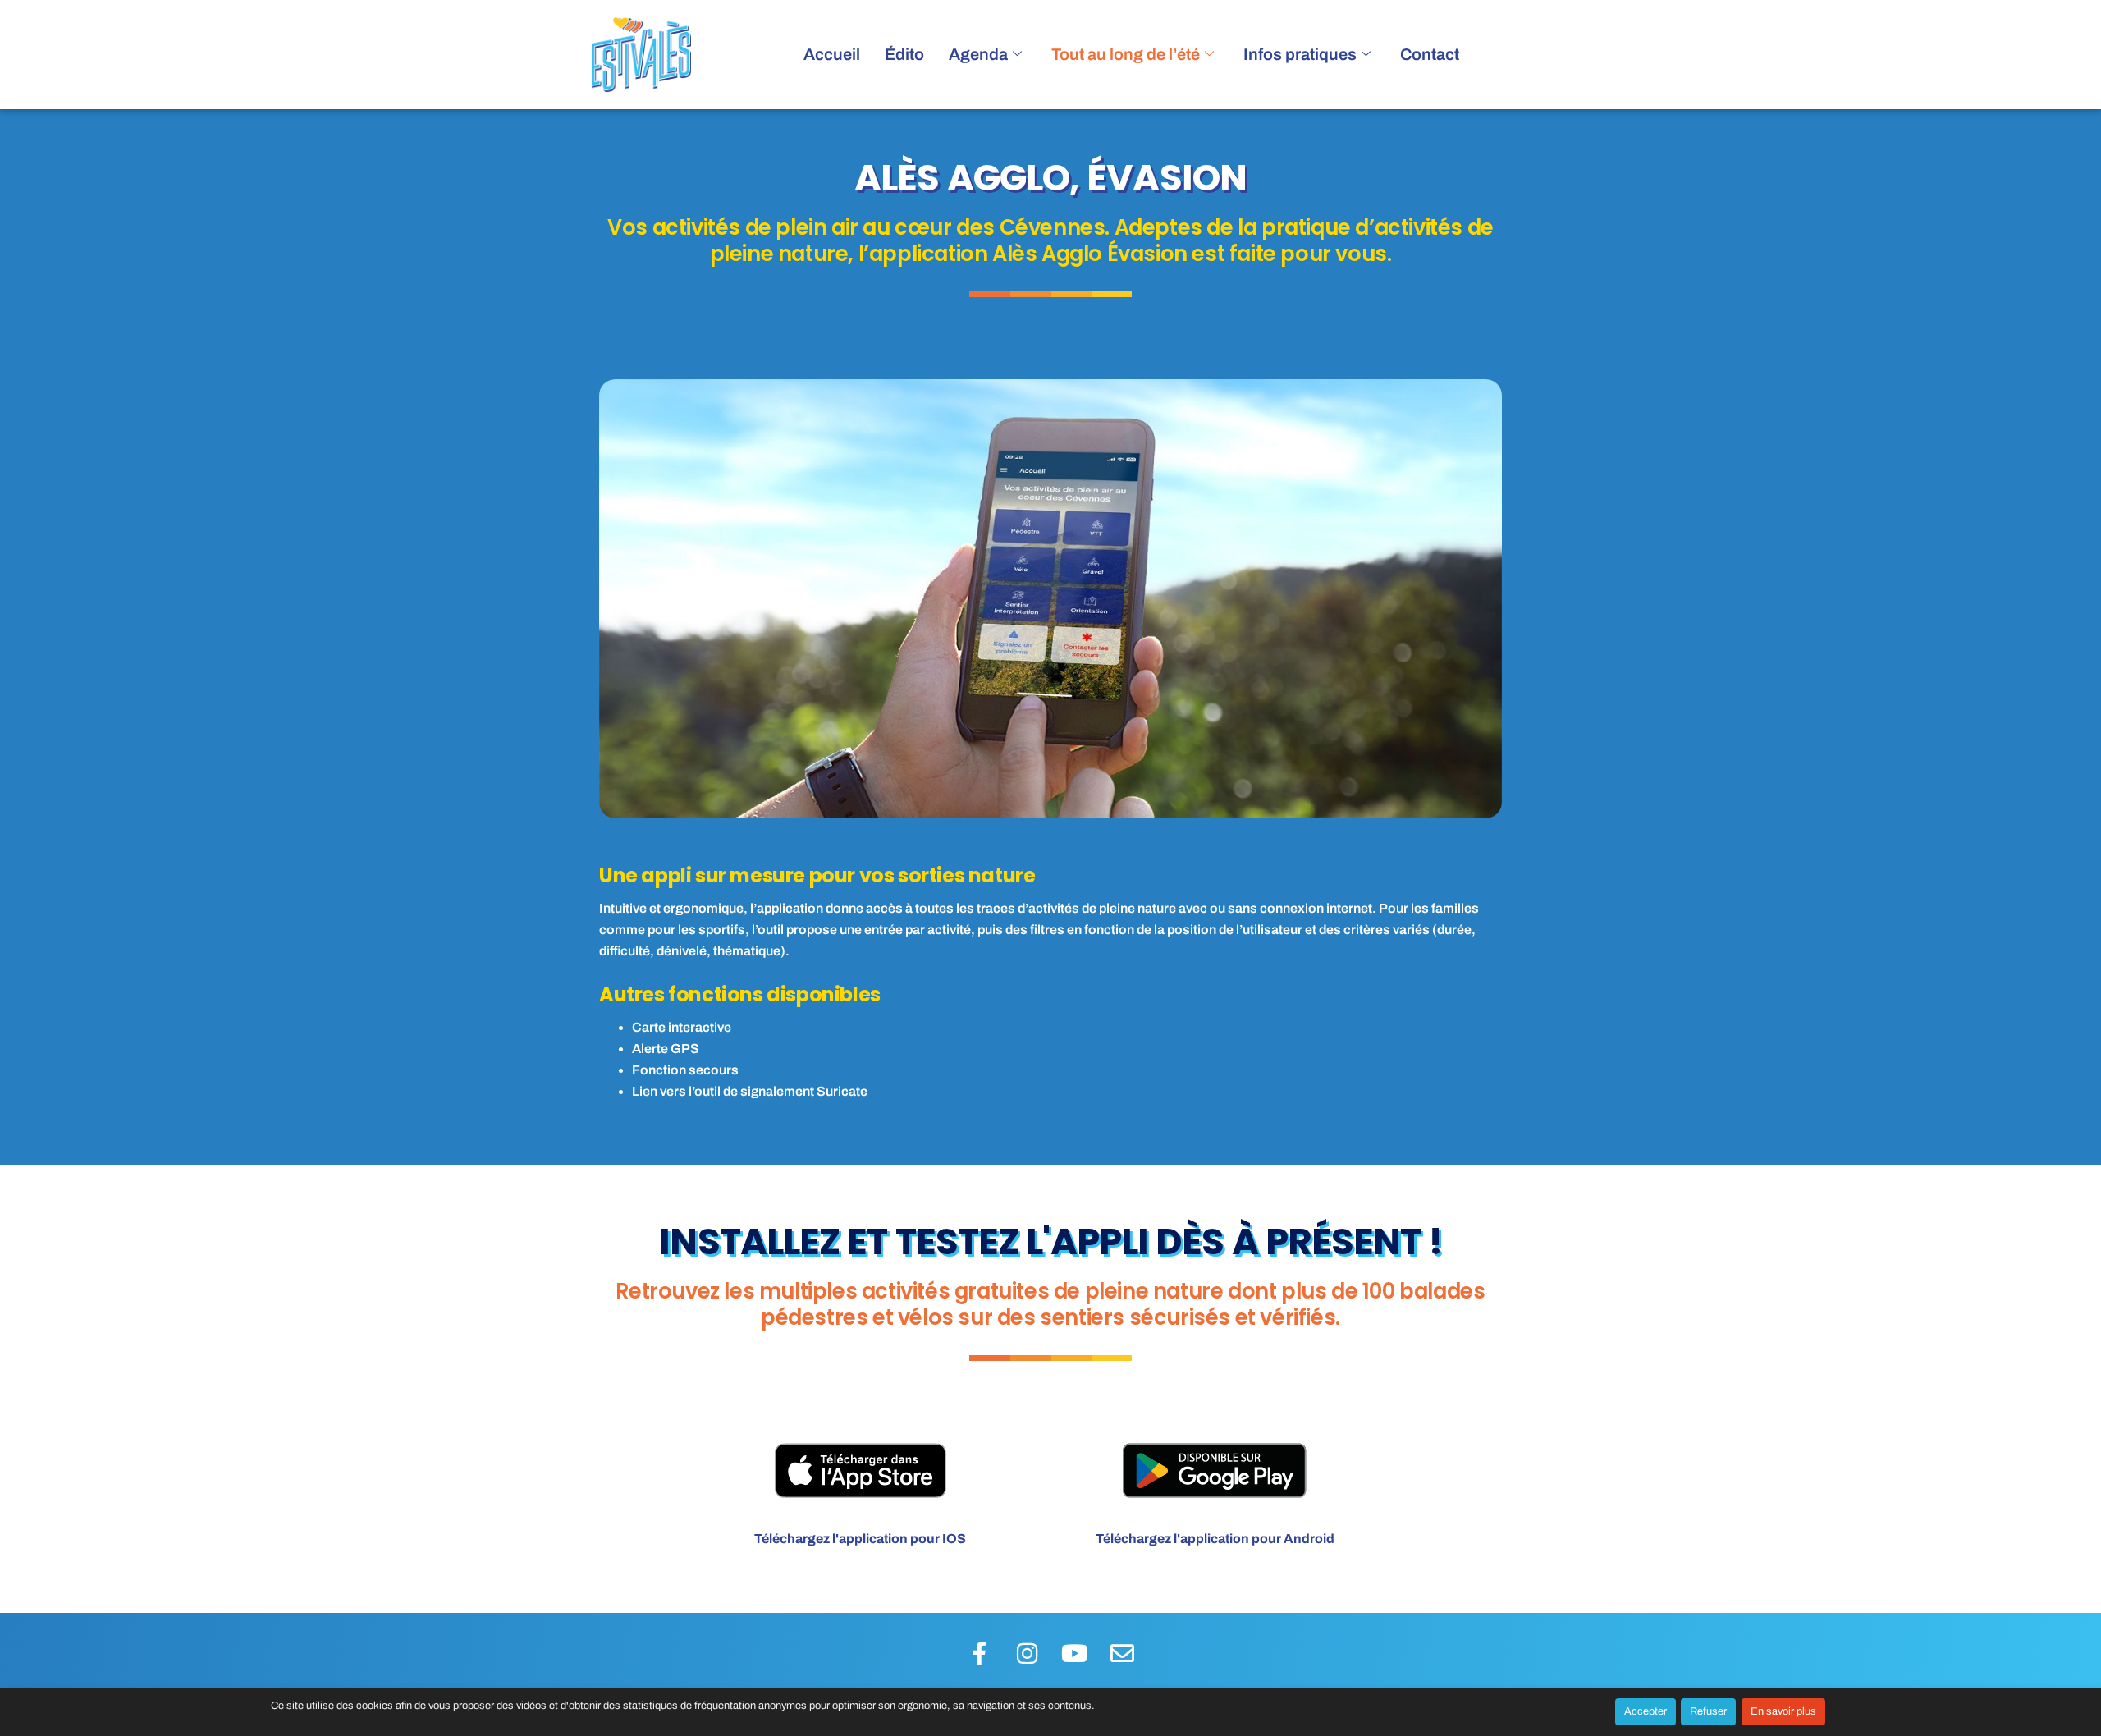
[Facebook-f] (979, 1653)
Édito (904, 54)
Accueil (832, 54)
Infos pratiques (1300, 54)
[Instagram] (1027, 1653)
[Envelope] (1122, 1653)
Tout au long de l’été (1126, 54)
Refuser (1708, 1711)
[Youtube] (1074, 1653)
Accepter (1646, 1711)
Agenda (978, 54)
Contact (1430, 54)
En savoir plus (1783, 1711)
